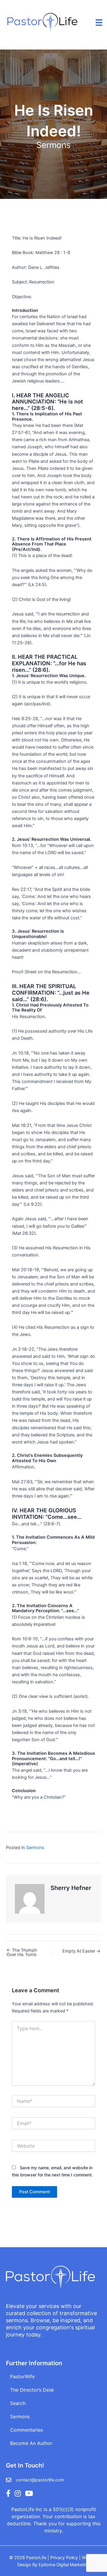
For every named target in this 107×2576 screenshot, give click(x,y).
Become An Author (31, 2443)
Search (18, 2403)
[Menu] (99, 23)
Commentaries (26, 2430)
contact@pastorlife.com (40, 2480)
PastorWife (22, 2376)
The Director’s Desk (32, 2390)
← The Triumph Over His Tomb (22, 1952)
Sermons (53, 145)
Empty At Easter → (81, 1951)
